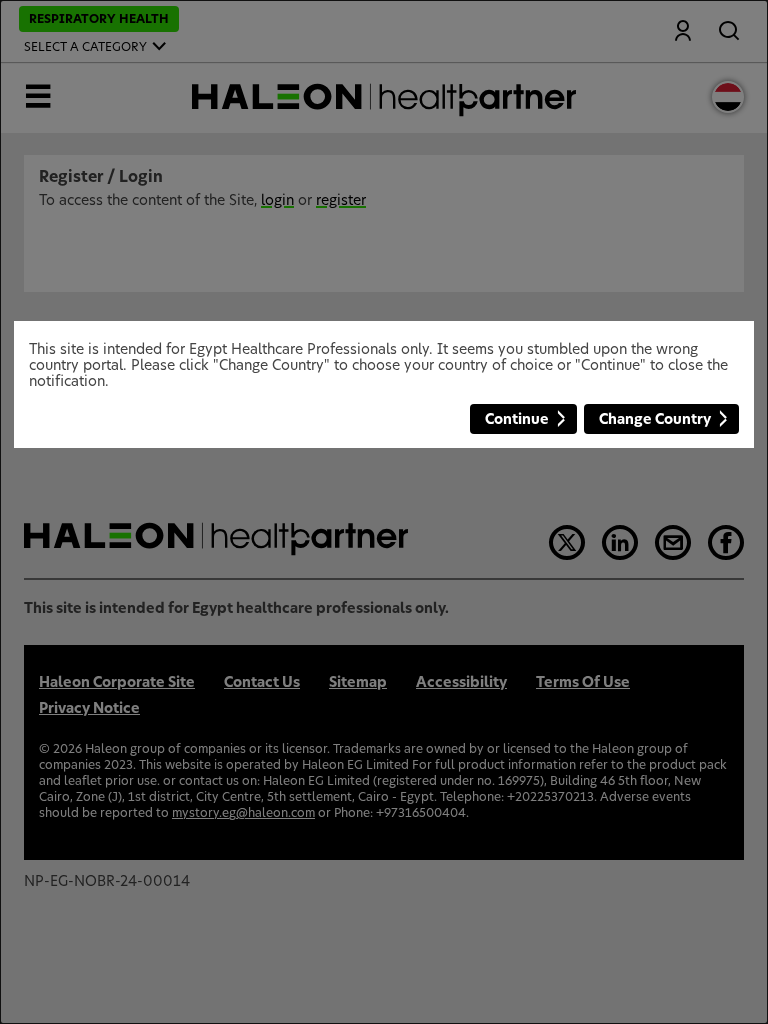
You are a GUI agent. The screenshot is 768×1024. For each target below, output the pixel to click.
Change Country (655, 420)
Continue (517, 420)
